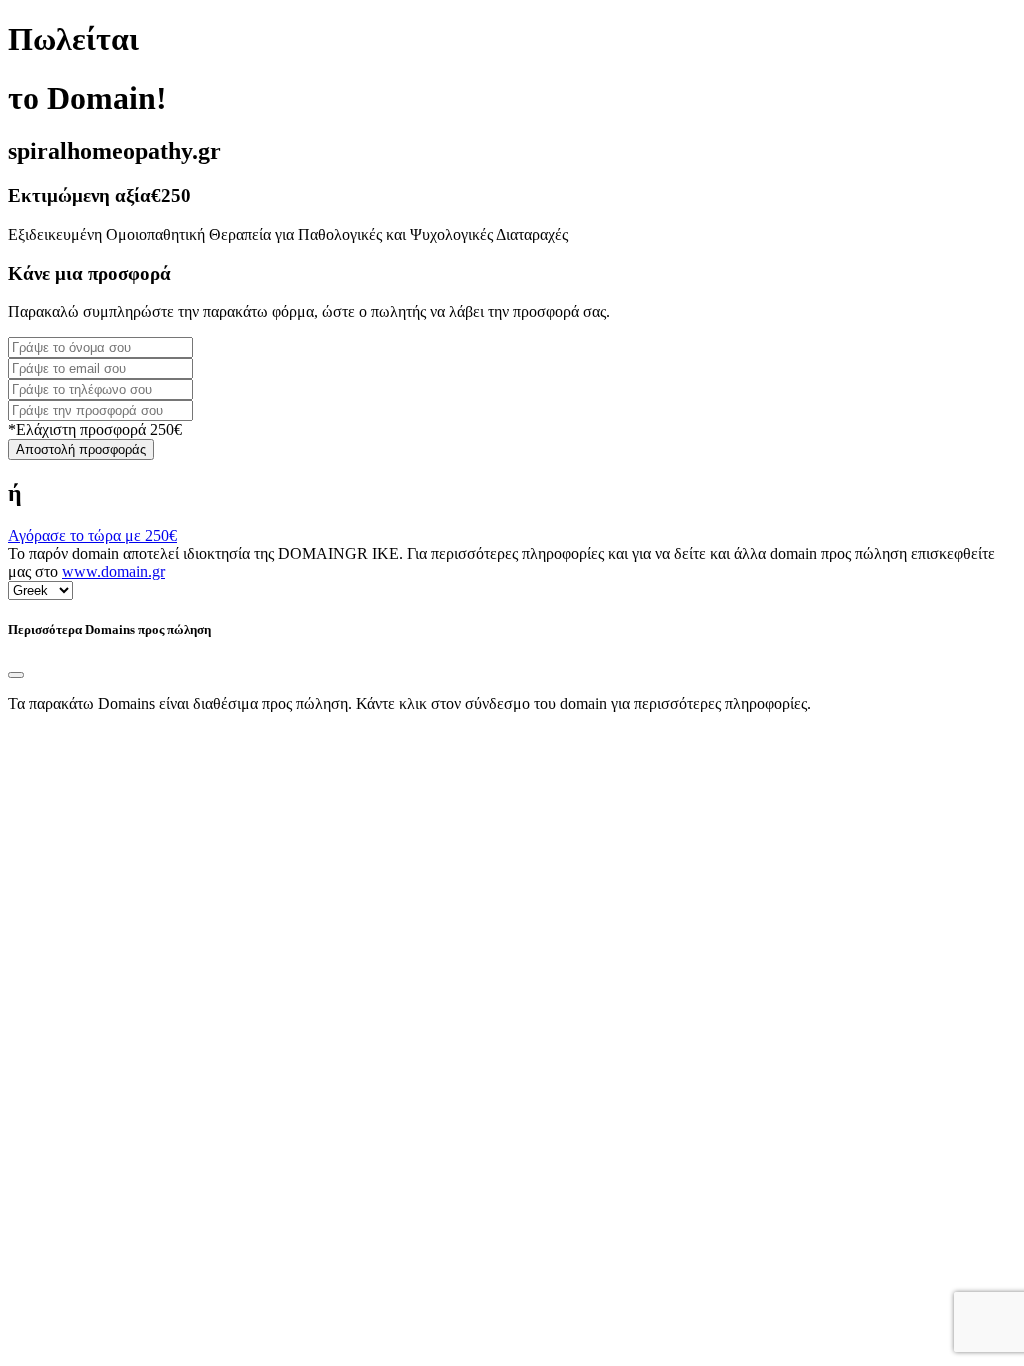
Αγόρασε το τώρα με (92, 535)
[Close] (16, 675)
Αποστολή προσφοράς (81, 449)
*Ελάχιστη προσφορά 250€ (95, 429)
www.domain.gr (113, 571)
